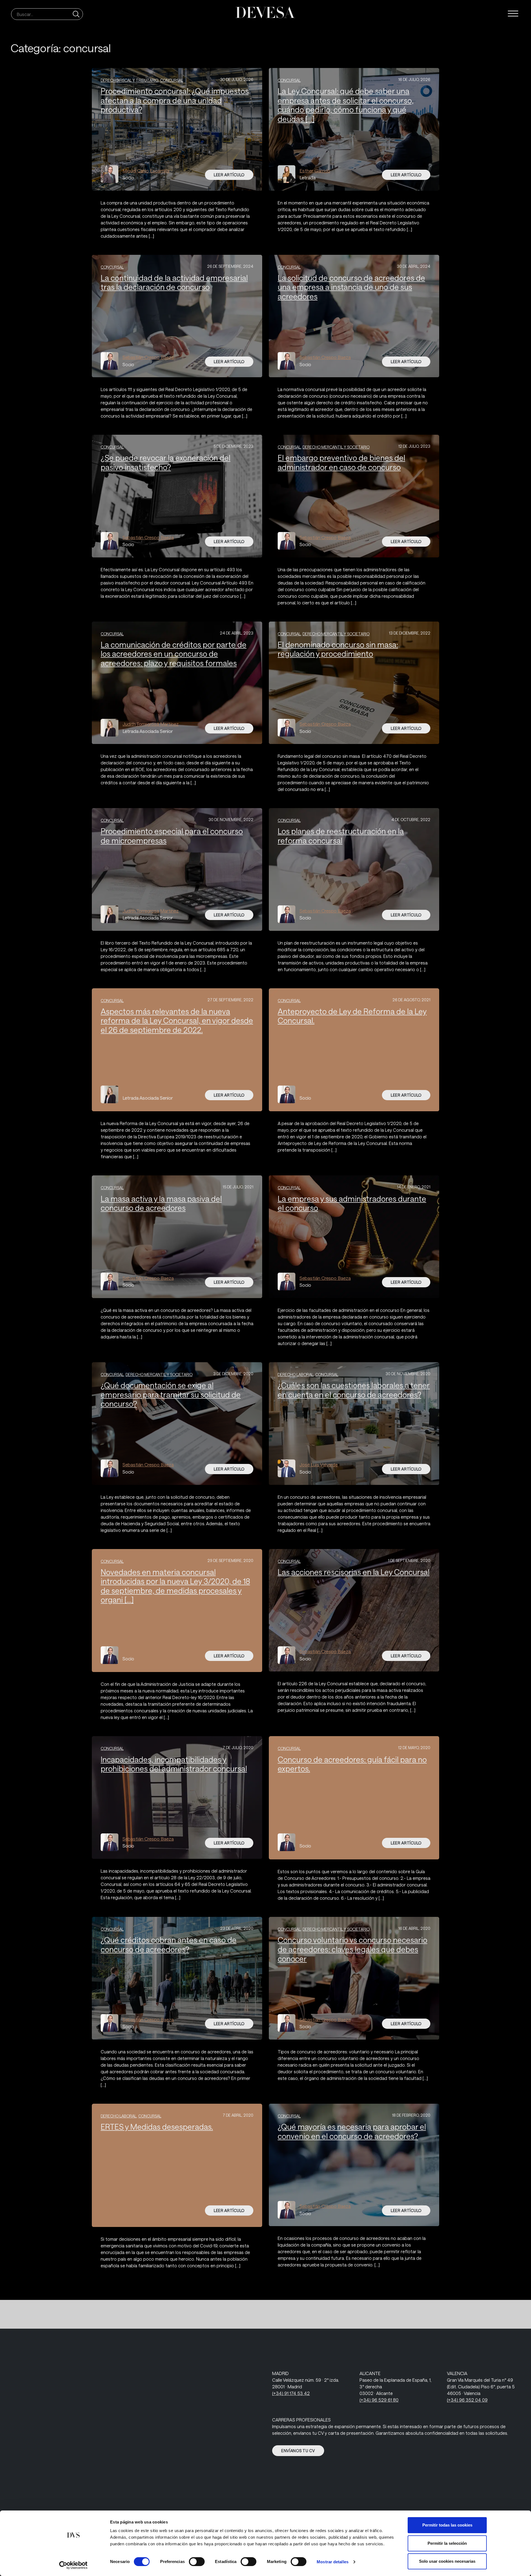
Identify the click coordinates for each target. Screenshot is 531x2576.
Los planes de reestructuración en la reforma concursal (341, 836)
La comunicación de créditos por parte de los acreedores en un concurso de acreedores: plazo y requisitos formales (174, 654)
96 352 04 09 (467, 2400)
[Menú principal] (513, 14)
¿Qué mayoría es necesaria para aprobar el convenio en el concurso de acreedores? (352, 2131)
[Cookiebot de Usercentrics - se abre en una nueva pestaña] (73, 2565)
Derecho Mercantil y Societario (336, 447)
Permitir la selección (447, 2543)
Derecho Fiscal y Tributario (129, 80)
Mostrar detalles (333, 2562)
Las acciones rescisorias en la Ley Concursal (354, 1572)
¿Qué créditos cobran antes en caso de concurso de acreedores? (169, 1945)
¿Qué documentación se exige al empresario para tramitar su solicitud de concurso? (171, 1394)
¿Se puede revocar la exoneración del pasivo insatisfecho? (166, 462)
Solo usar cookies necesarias (447, 2561)
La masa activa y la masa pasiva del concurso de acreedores (161, 1203)
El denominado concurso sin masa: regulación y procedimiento (338, 649)
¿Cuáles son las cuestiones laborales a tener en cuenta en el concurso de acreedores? (354, 1390)
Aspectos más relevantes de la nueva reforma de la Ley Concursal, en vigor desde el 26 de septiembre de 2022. (177, 1020)
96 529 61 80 (379, 2400)
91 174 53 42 (291, 2393)
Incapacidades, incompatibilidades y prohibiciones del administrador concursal (174, 1764)
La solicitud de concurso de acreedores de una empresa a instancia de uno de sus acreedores (351, 287)
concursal (172, 80)
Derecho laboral (296, 1375)
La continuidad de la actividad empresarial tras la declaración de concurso (174, 282)
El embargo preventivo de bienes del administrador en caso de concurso (341, 462)
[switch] (197, 2562)
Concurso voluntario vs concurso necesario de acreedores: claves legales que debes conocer (352, 1949)
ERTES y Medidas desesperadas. (157, 2127)
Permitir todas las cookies (447, 2525)
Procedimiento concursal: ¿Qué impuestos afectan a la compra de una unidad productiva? (175, 100)
